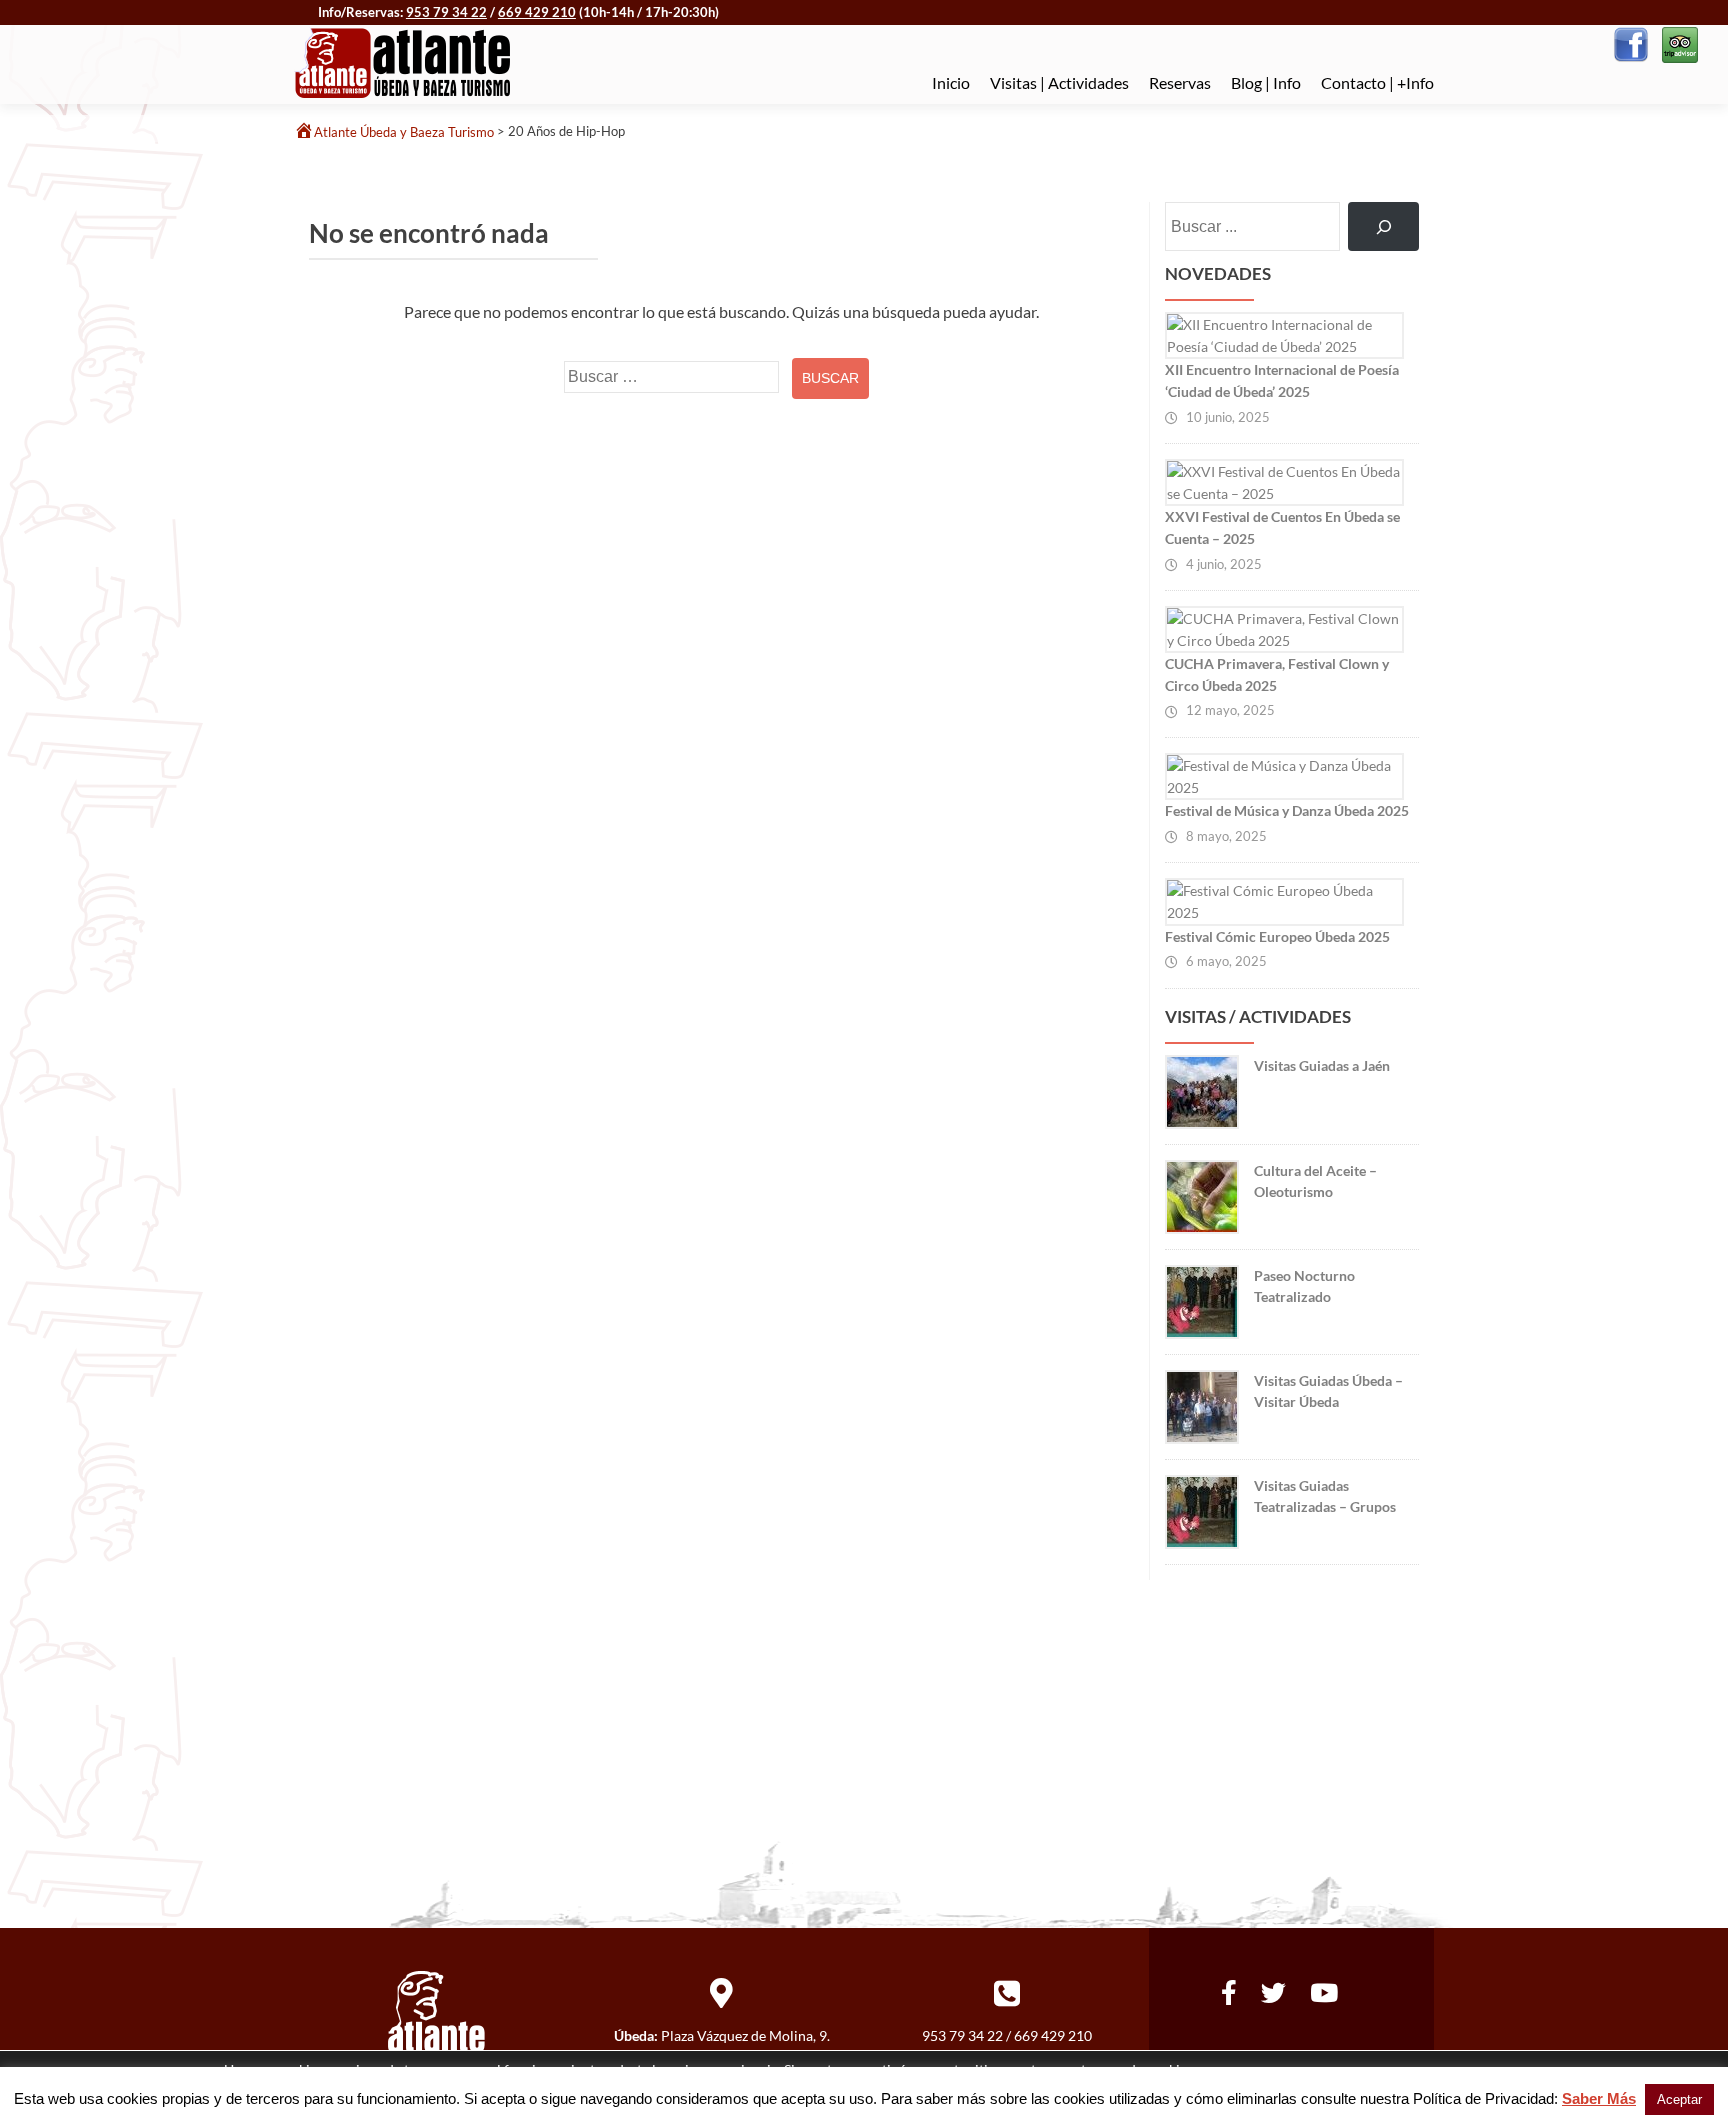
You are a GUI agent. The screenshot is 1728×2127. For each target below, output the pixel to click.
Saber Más (1599, 2098)
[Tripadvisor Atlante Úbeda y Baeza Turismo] (1678, 42)
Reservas (1180, 82)
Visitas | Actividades (1059, 82)
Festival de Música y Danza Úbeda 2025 (1287, 810)
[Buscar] (1383, 226)
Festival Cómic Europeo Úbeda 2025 (1277, 936)
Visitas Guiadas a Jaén (1322, 1065)
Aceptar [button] (1679, 2099)
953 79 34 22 (446, 12)
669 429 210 (537, 12)
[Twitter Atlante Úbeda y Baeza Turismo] (1273, 1989)
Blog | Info (1266, 82)
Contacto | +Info (1377, 82)
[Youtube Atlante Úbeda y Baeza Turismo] (1324, 1989)
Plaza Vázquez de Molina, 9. (745, 2035)
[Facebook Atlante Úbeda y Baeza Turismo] (1631, 42)
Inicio (951, 82)
